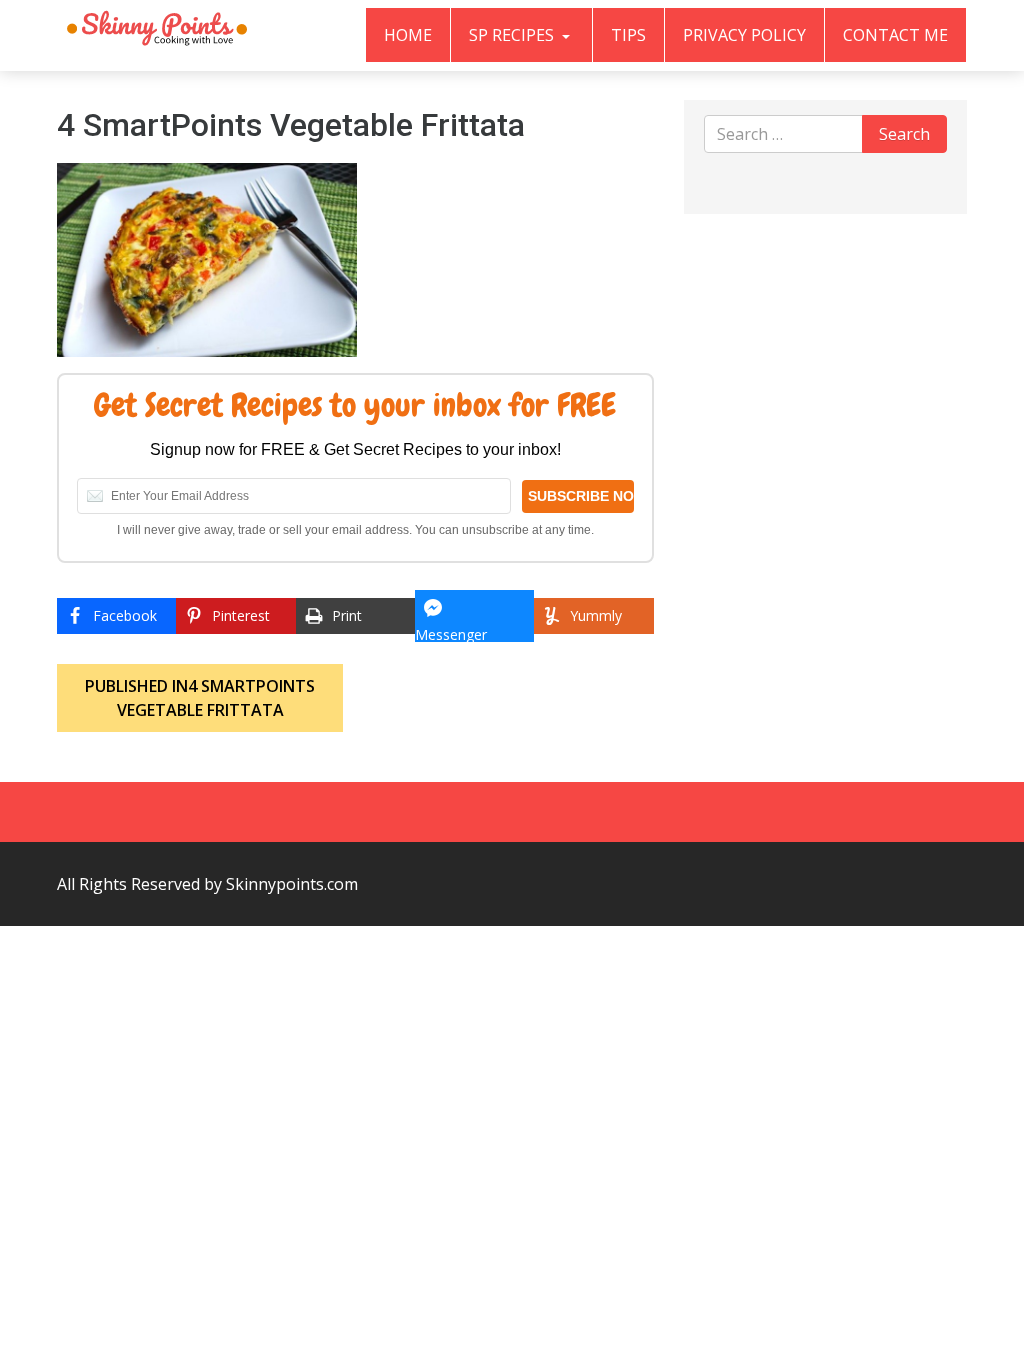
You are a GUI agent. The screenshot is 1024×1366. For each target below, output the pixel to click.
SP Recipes (513, 35)
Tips (628, 35)
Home (408, 35)
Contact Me (895, 35)
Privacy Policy (744, 35)
